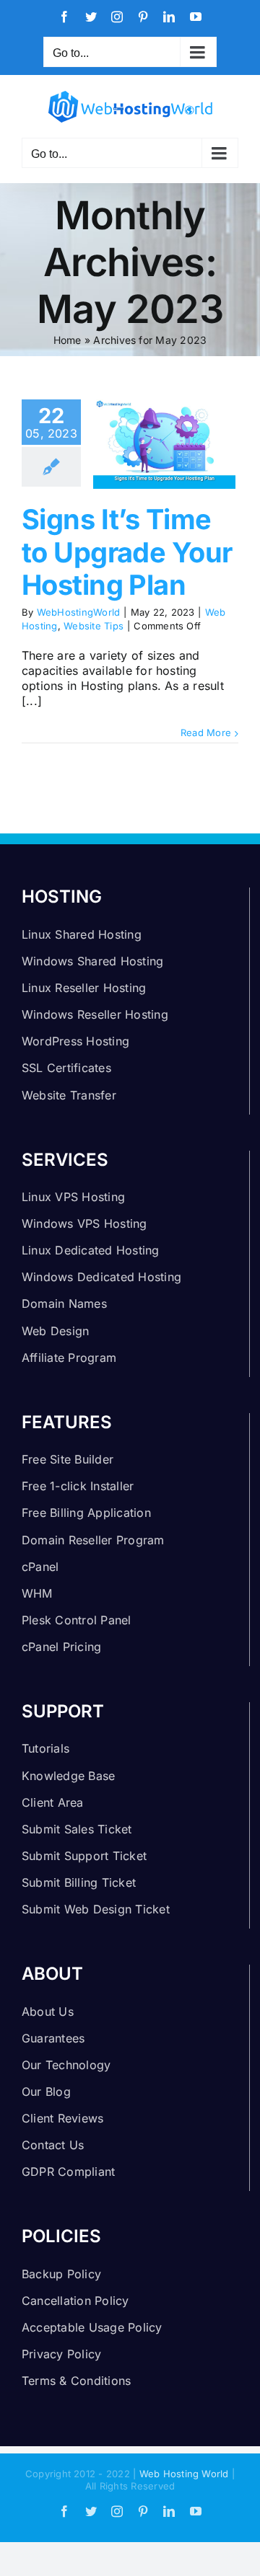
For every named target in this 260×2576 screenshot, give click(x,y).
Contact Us (53, 2145)
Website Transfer (69, 1095)
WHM (37, 1593)
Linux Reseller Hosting (84, 988)
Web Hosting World (184, 2474)
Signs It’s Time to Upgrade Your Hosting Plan (127, 552)
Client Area (53, 1802)
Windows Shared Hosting (92, 961)
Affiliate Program (69, 1358)
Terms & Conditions (76, 2381)
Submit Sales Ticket (77, 1829)
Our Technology (66, 2065)
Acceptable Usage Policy (92, 2327)
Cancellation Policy (75, 2301)
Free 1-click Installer (78, 1486)
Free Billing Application (86, 1513)
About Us (48, 2011)
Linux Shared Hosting (82, 934)
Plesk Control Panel (77, 1620)
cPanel (40, 1567)
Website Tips (94, 626)
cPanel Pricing (61, 1647)
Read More (206, 732)
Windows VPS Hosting (84, 1223)
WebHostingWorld (79, 612)
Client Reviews (62, 2118)
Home (68, 340)
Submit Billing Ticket (79, 1882)
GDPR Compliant (68, 2172)
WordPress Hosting (75, 1041)
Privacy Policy (61, 2354)
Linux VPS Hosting (73, 1197)
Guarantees (53, 2038)
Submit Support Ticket (84, 1856)
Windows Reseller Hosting (95, 1014)
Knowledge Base (68, 1776)
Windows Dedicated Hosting (101, 1277)
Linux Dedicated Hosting (91, 1250)
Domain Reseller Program (93, 1540)
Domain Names (64, 1304)
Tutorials (45, 1748)
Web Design (55, 1331)
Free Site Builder (68, 1459)
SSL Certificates (66, 1068)
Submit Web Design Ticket (96, 1909)
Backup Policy (61, 2274)
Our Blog (46, 2092)
